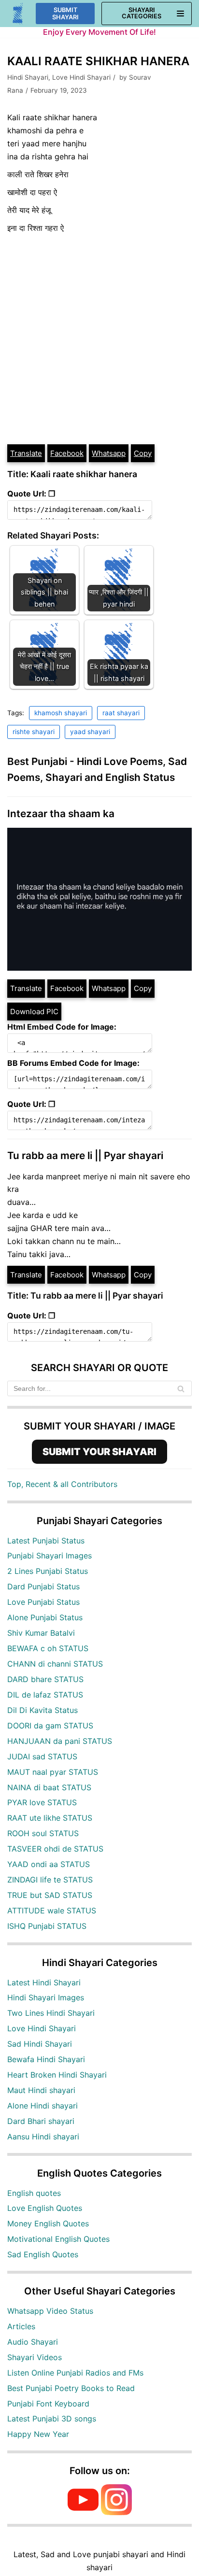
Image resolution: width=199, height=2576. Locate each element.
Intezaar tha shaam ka (61, 814)
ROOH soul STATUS (43, 1833)
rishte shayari (34, 732)
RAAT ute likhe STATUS (50, 1818)
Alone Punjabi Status (45, 1617)
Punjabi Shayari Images (50, 1556)
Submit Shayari (65, 14)
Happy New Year (38, 2434)
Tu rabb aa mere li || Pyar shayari (85, 1155)
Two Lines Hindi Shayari (51, 2013)
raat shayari (121, 713)
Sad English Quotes (43, 2254)
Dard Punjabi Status (43, 1586)
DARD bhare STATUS (45, 1679)
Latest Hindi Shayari (44, 1982)
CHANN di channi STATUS (55, 1664)
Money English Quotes (48, 2223)
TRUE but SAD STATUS (50, 1895)
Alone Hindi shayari (43, 2106)
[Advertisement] (99, 339)
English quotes (34, 2193)
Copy (143, 453)
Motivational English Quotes (58, 2239)
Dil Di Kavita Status (43, 1710)
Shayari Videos (35, 2357)
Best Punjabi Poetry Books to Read (71, 2388)
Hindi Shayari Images (46, 1997)
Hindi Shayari (28, 77)
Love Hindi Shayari (81, 77)
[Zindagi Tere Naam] (18, 14)
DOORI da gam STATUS (50, 1726)
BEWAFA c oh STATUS (48, 1648)
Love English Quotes (45, 2208)
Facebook (67, 453)
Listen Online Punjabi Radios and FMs (75, 2373)
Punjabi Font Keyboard (48, 2404)
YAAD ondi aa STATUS (49, 1864)
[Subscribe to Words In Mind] (83, 2512)
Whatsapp (109, 453)
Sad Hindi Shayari (40, 2044)
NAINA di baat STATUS (49, 1787)
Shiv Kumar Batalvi (41, 1633)
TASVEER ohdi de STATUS (55, 1849)
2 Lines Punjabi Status (48, 1571)
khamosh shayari (61, 713)
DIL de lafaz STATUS (45, 1695)
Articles (21, 2326)
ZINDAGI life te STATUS (50, 1880)
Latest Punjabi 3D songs (52, 2419)
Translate (26, 453)
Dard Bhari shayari (41, 2121)
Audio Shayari (33, 2342)
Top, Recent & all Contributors (62, 1484)
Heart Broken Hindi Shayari (57, 2075)
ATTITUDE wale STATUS (52, 1911)
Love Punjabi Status (43, 1602)
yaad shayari (90, 732)
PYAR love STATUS (42, 1802)
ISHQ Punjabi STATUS (47, 1926)
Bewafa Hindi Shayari (46, 2059)
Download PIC (34, 1012)
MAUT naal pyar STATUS (53, 1772)
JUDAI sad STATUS (42, 1756)
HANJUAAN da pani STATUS (60, 1741)
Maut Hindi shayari (41, 2090)
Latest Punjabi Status (46, 1541)
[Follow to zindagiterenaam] (116, 2512)
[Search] (181, 1388)
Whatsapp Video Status (50, 2311)
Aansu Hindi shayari (43, 2137)
